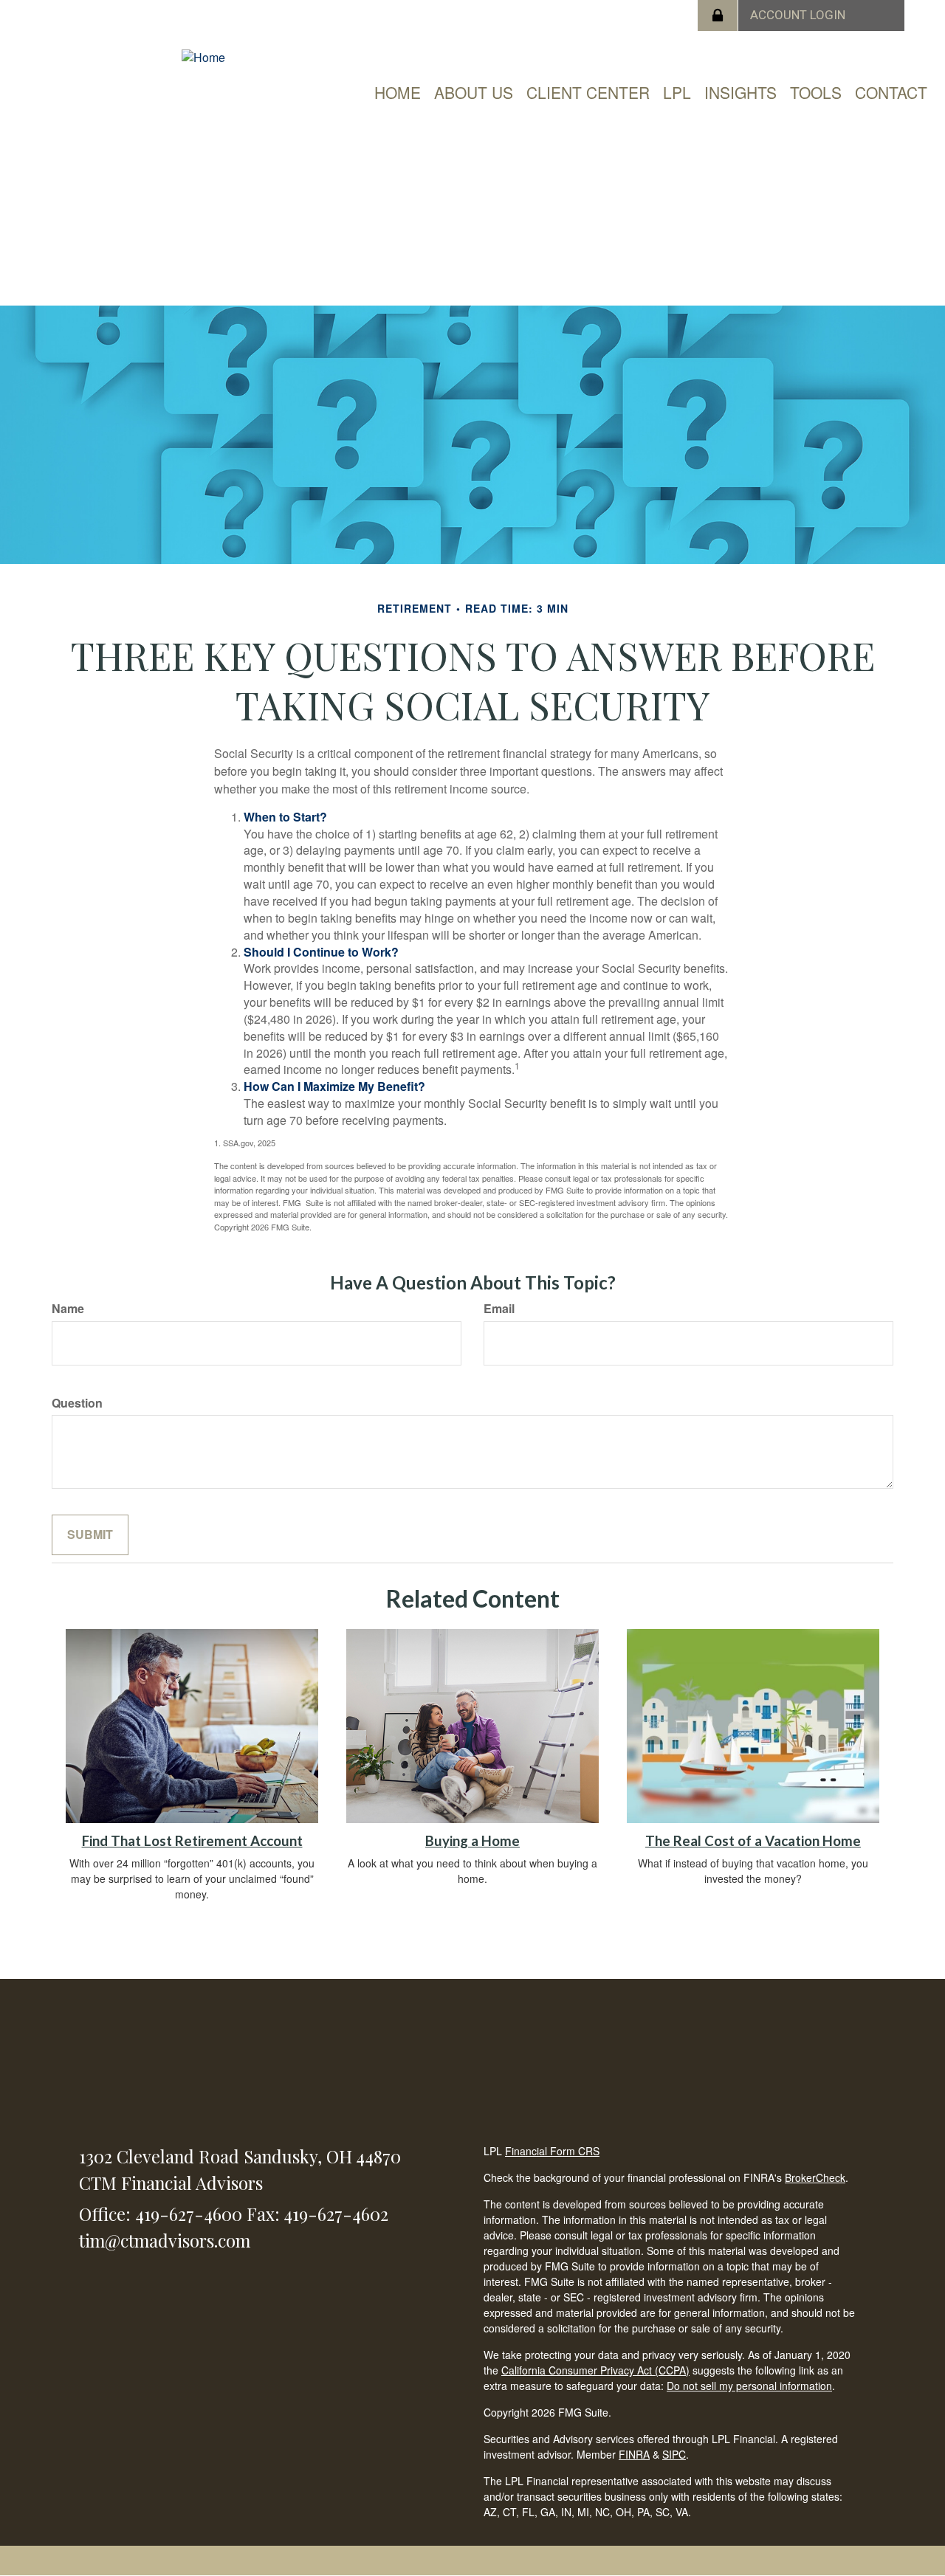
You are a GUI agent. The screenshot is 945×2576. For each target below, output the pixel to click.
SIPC (674, 2454)
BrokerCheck (815, 2177)
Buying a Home (472, 1841)
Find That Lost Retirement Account (192, 1841)
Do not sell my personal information (749, 2386)
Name (68, 1309)
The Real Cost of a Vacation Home (753, 1841)
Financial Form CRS (552, 2151)
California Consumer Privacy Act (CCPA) (595, 2370)
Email (499, 1309)
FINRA (634, 2454)
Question (77, 1403)
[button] (474, 92)
